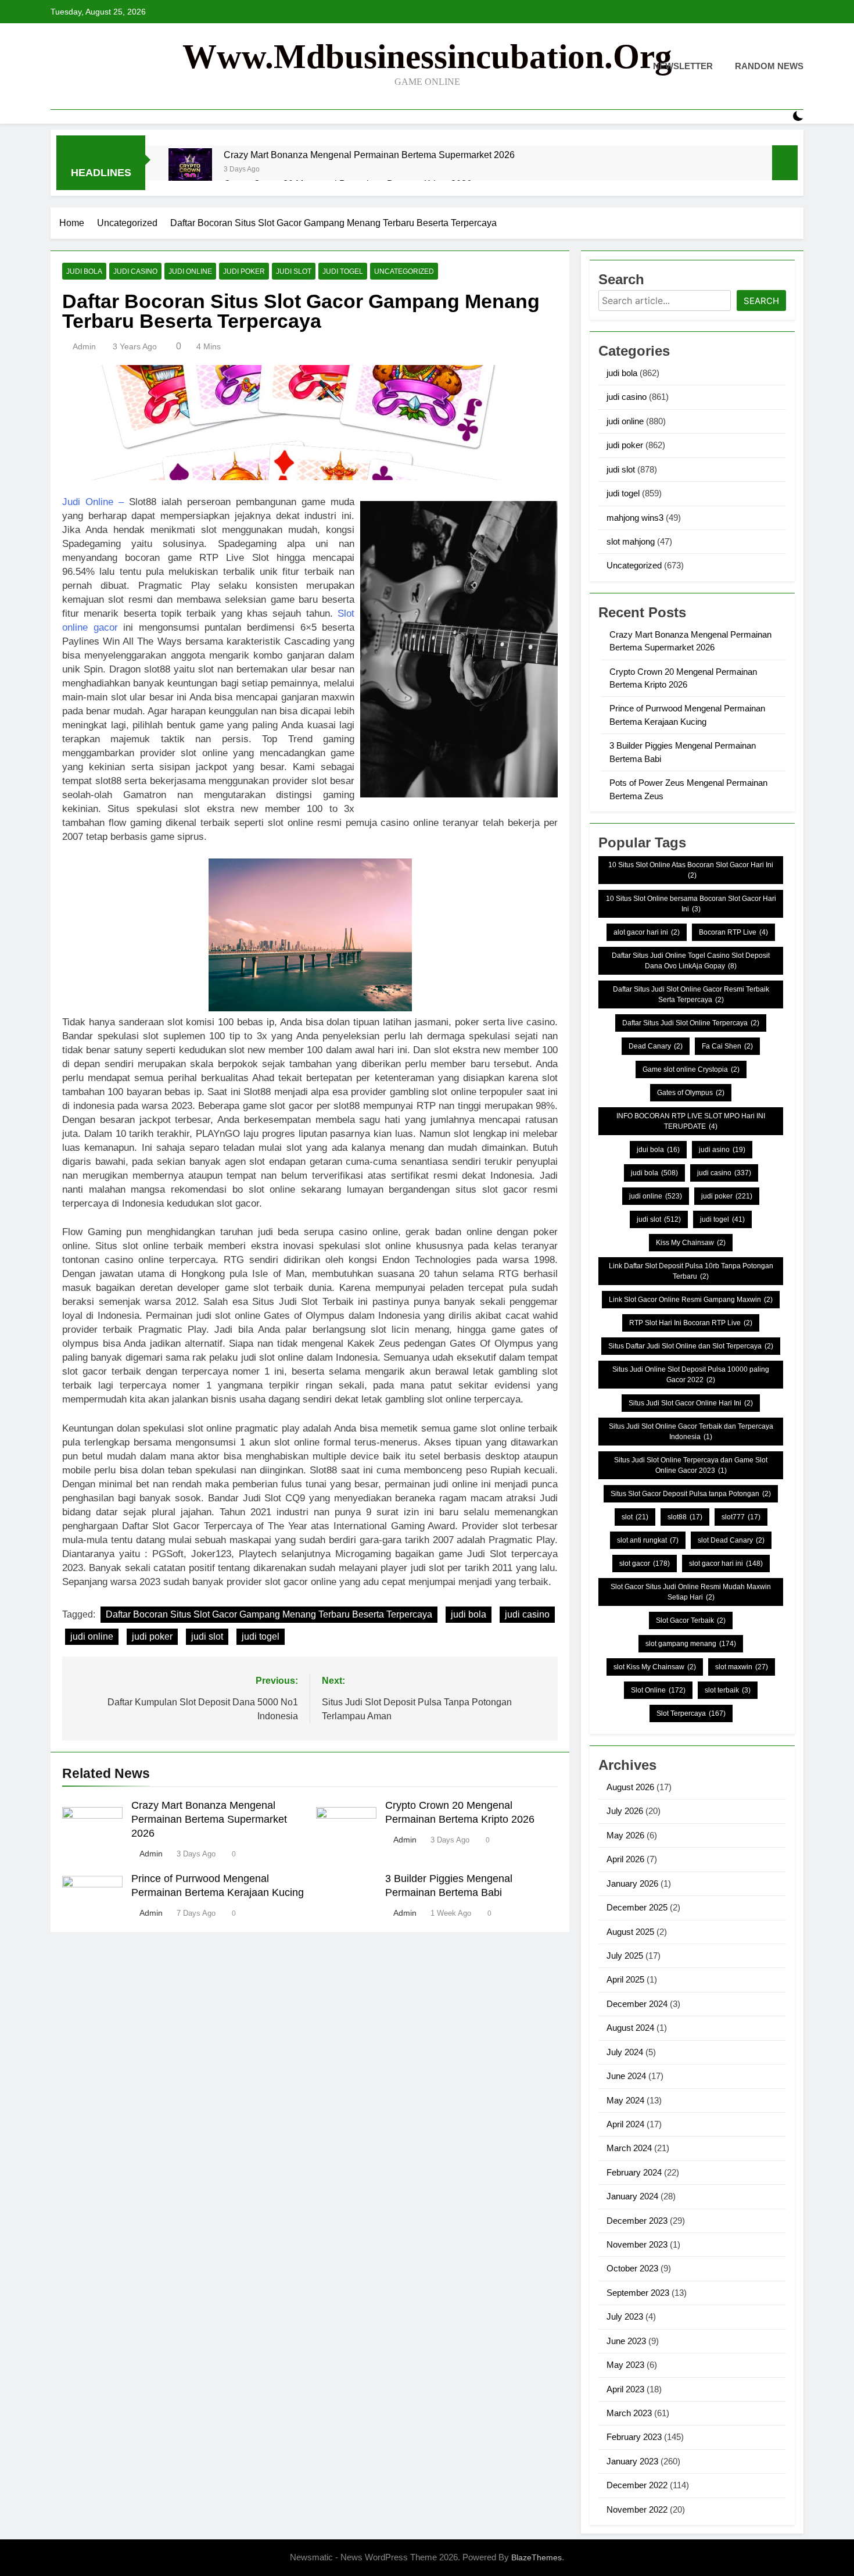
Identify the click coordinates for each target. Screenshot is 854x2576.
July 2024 (625, 2052)
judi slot (294, 271)
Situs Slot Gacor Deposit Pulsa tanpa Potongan (691, 1494)
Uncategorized (404, 271)
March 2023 (629, 2413)
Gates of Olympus (691, 1093)
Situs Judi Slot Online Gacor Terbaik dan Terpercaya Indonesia (691, 1432)
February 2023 (634, 2437)
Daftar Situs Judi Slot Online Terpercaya (691, 1023)
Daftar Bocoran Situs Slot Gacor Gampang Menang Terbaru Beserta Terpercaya (269, 1614)
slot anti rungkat (648, 1540)
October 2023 (632, 2268)
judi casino (135, 271)
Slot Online (658, 1690)
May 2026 (625, 1835)
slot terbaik (728, 1690)
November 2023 (637, 2244)
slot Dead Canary (731, 1540)
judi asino (722, 1150)
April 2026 (625, 1859)
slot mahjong (631, 541)
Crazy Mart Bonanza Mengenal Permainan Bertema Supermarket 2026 (369, 155)
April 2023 (625, 2389)
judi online (190, 271)
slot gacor (645, 1564)
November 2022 (637, 2509)
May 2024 (625, 2100)
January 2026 (632, 1883)
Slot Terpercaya (691, 1713)
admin (84, 346)
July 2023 (625, 2316)
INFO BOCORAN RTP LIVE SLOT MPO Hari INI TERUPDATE (691, 1121)
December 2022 (637, 2485)
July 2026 (625, 1811)
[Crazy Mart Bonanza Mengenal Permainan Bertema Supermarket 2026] (190, 170)
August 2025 (630, 1932)
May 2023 (625, 2365)
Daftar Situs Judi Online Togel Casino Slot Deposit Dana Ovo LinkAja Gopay (691, 961)
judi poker (244, 271)
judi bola (84, 271)
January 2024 (632, 2196)
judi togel (343, 271)
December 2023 (637, 2221)
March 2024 (629, 2148)
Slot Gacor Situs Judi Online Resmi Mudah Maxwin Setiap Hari (691, 1592)
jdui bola (658, 1150)
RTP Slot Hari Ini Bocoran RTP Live (691, 1323)
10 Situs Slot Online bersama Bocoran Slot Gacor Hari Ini (691, 904)
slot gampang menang (691, 1644)
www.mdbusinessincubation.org (427, 56)
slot (635, 1517)
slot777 (741, 1517)
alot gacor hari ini (647, 932)
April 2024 (625, 2124)
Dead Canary (656, 1046)
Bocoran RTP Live (733, 932)
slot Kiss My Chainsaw (655, 1667)
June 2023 (626, 2341)
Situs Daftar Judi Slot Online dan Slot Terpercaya (691, 1346)
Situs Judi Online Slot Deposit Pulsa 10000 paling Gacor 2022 (691, 1375)
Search (761, 301)
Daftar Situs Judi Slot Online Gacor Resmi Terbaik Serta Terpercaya (691, 994)
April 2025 (625, 1979)
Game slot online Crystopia (691, 1069)
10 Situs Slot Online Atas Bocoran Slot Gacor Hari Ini (691, 870)
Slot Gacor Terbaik (691, 1620)
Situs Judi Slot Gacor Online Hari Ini (691, 1403)
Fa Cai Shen (727, 1046)
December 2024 (637, 2004)
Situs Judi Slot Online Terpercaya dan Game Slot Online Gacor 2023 (691, 1465)
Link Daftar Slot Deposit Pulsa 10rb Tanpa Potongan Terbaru (691, 1271)
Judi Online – (93, 502)
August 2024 (630, 2028)
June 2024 (626, 2076)
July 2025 (625, 1956)
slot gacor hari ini (726, 1564)
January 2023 (632, 2461)
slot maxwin (742, 1667)
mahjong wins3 (635, 518)
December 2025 (637, 1907)
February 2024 (634, 2172)
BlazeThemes (537, 2557)
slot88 (685, 1517)
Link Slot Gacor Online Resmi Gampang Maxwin (691, 1300)
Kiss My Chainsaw (691, 1243)
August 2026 (630, 1787)
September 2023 (638, 2293)
